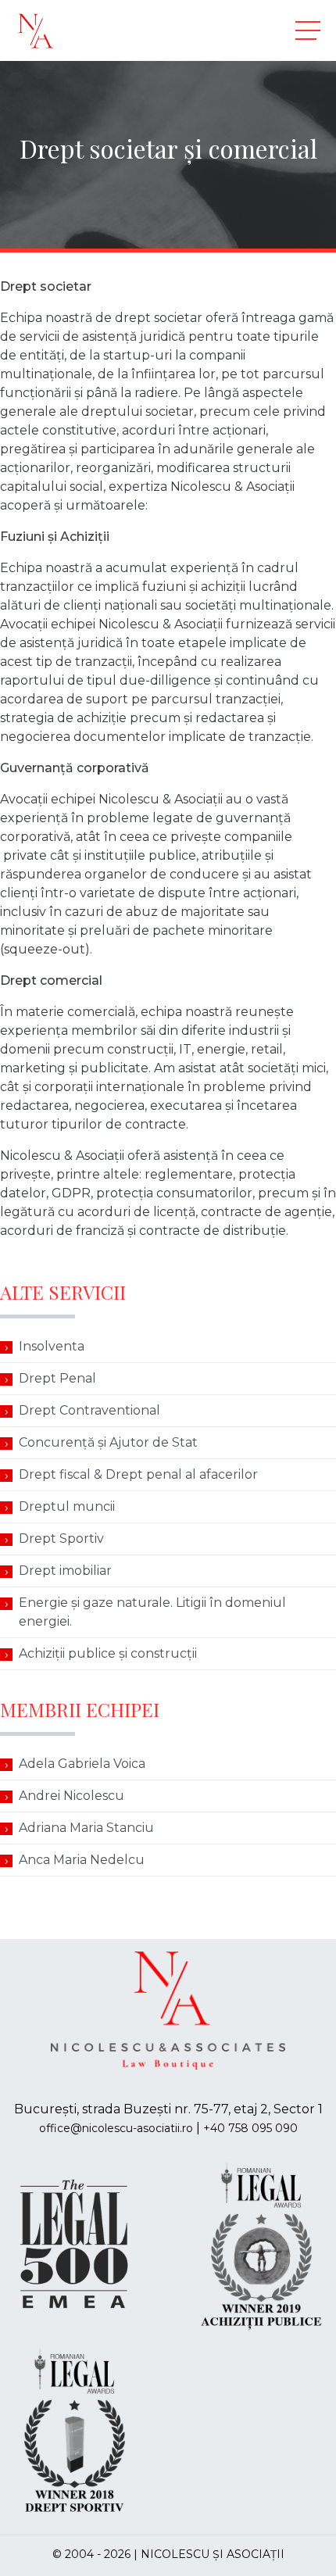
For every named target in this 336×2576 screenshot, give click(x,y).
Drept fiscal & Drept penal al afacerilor (138, 1474)
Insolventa (52, 1346)
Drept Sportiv (61, 1538)
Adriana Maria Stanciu (86, 1828)
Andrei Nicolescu (71, 1796)
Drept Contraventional (89, 1410)
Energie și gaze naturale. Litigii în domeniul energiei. (152, 1612)
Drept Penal (57, 1378)
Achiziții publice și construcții (108, 1653)
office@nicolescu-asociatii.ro (116, 2128)
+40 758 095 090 (250, 2128)
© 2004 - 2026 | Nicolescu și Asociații (168, 2554)
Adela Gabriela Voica (82, 1764)
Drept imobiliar (65, 1571)
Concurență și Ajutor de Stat (108, 1442)
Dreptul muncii (67, 1506)
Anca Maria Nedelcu (82, 1860)
